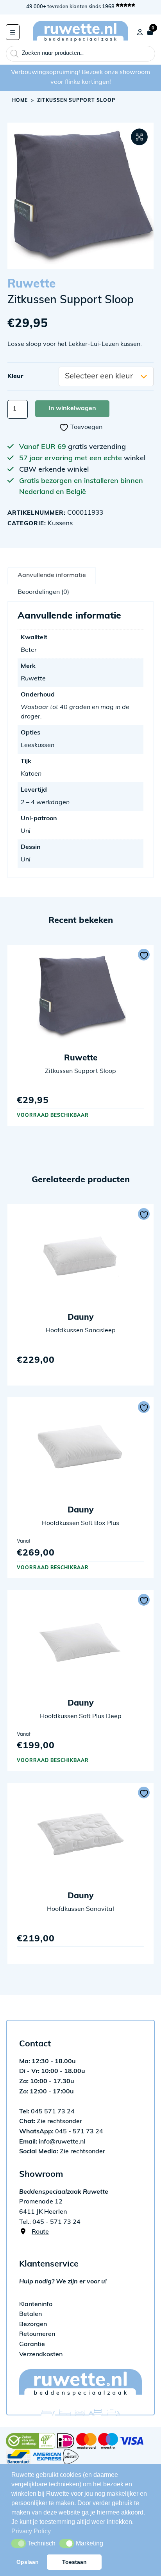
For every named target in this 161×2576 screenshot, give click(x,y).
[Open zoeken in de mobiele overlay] (80, 54)
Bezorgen (33, 2325)
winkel (135, 459)
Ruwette (32, 285)
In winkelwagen (72, 409)
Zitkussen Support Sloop (80, 1071)
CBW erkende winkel (54, 470)
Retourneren (37, 2334)
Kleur (15, 376)
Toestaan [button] (74, 2562)
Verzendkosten (41, 2355)
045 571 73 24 (47, 2112)
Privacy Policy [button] (31, 2531)
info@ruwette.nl (52, 2142)
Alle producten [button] (13, 32)
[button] (139, 137)
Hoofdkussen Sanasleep (81, 1331)
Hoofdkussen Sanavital (80, 1909)
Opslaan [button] (28, 2562)
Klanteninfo (36, 2305)
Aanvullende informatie (52, 575)
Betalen (30, 2314)
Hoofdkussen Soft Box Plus (80, 1523)
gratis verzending (97, 447)
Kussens (60, 524)
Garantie (32, 2344)
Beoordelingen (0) (43, 592)
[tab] (52, 575)
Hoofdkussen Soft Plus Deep (81, 1717)
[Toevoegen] (144, 955)
